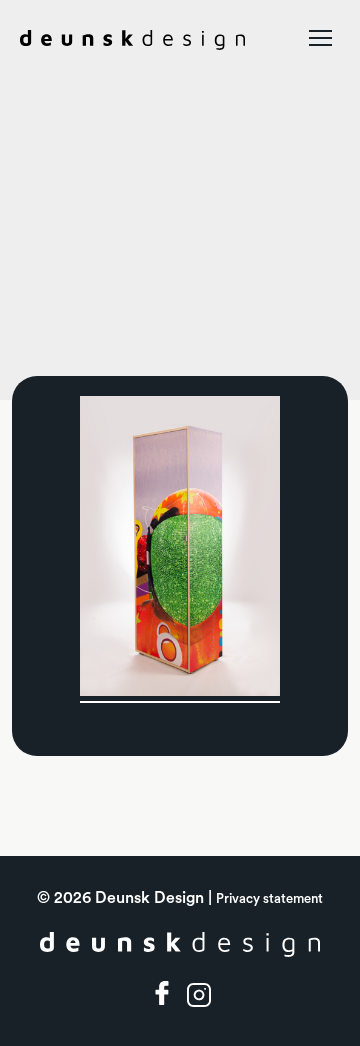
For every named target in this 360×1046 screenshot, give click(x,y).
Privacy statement (269, 898)
